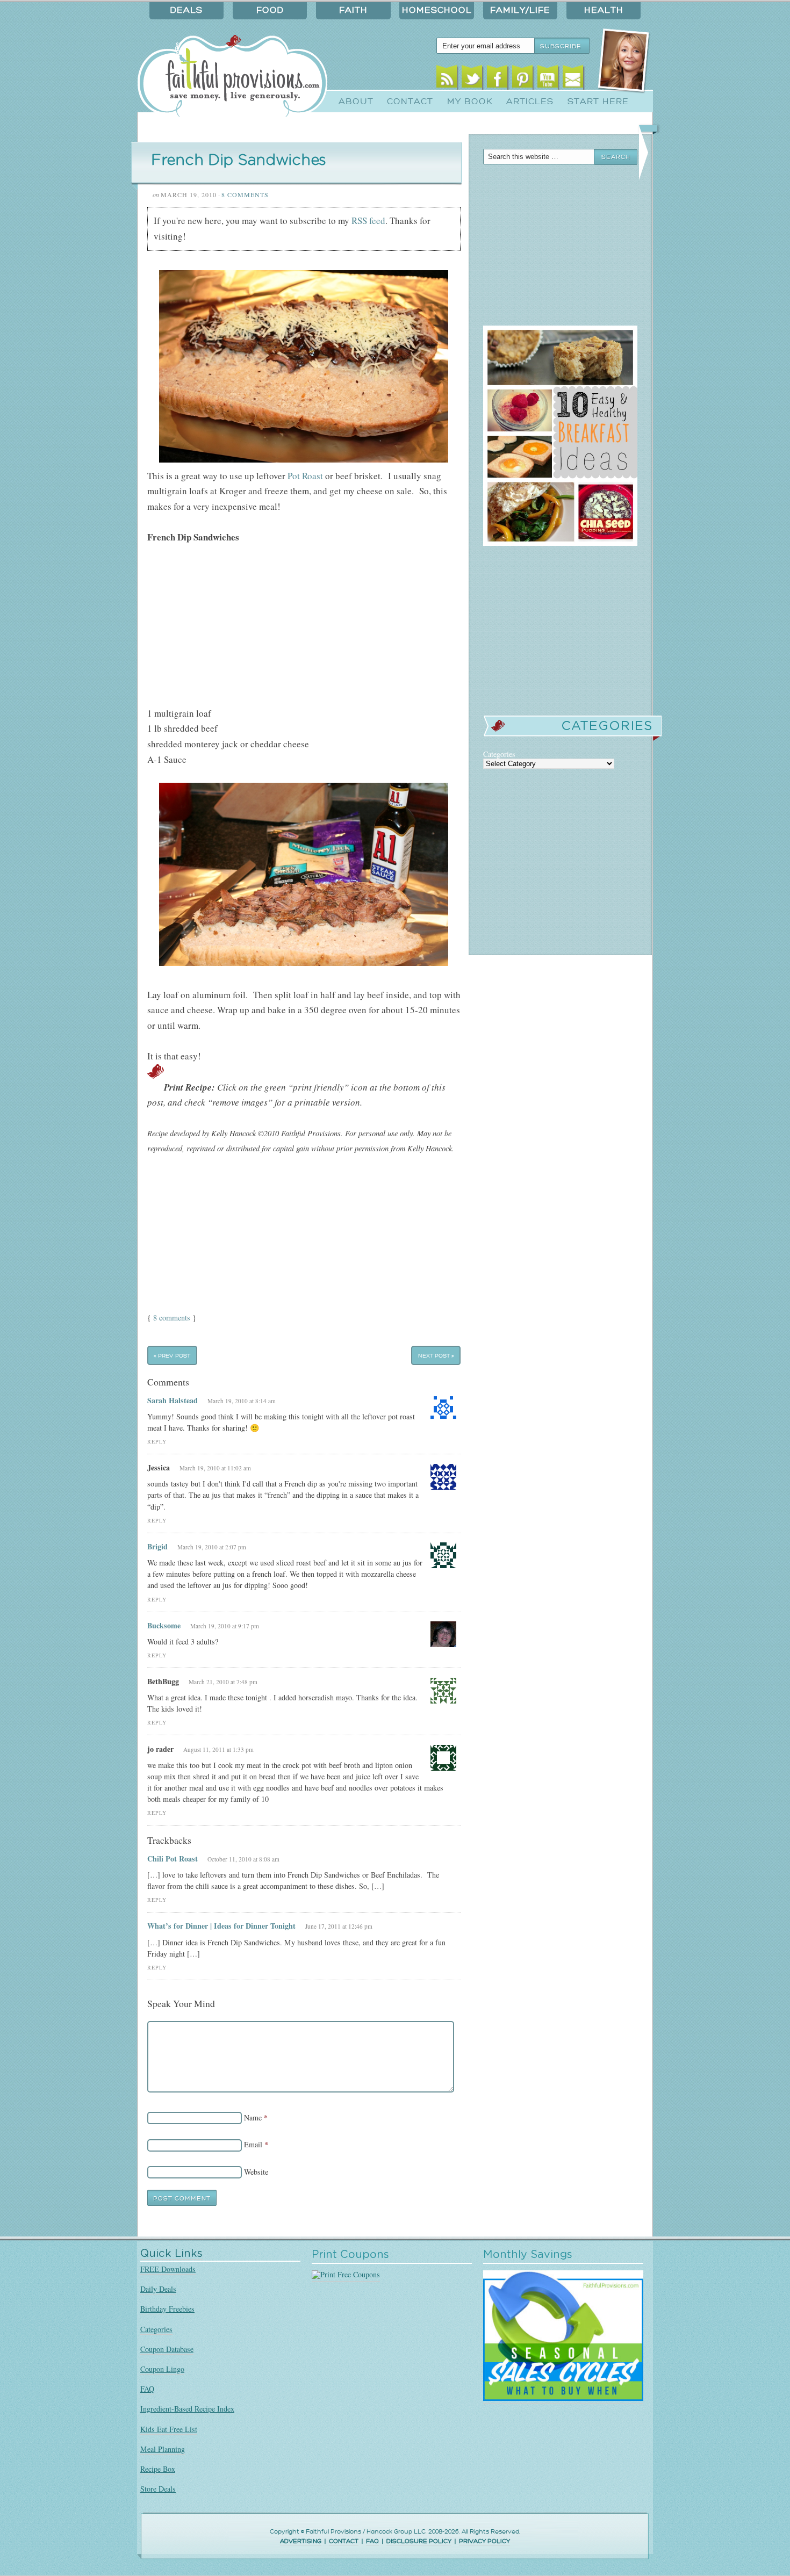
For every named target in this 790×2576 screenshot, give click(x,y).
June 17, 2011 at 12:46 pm (339, 1926)
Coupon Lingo (162, 2369)
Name (253, 2117)
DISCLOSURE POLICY (419, 2541)
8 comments (172, 1318)
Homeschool (437, 10)
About (356, 102)
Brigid (157, 1546)
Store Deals (158, 2489)
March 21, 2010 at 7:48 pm (223, 1682)
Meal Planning (163, 2449)
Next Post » (436, 1356)
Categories (156, 2329)
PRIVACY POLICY (484, 2541)
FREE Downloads (168, 2269)
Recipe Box (158, 2469)
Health (604, 10)
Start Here (598, 102)
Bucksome (164, 1625)
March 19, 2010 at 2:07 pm (212, 1547)
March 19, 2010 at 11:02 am (215, 1468)
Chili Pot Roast (173, 1859)
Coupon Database (167, 2349)
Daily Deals (158, 2289)
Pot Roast (305, 476)
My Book (470, 102)
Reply (157, 1442)
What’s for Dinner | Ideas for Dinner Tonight (221, 1926)
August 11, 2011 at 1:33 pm (218, 1749)
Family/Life (520, 10)
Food (270, 10)
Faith (353, 10)
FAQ (147, 2389)
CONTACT (344, 2541)
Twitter (472, 79)
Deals (186, 10)
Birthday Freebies (167, 2309)
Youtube (548, 79)
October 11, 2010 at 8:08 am (243, 1859)
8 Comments (245, 194)
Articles (530, 102)
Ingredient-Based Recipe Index (187, 2409)
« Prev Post (172, 1356)
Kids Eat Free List (169, 2429)
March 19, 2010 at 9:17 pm (225, 1626)
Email (573, 79)
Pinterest (523, 79)
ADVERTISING (301, 2541)
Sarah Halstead (173, 1400)
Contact (410, 102)
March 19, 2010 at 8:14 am (242, 1401)
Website (256, 2172)
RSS (447, 79)
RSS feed (368, 221)
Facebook (497, 79)
